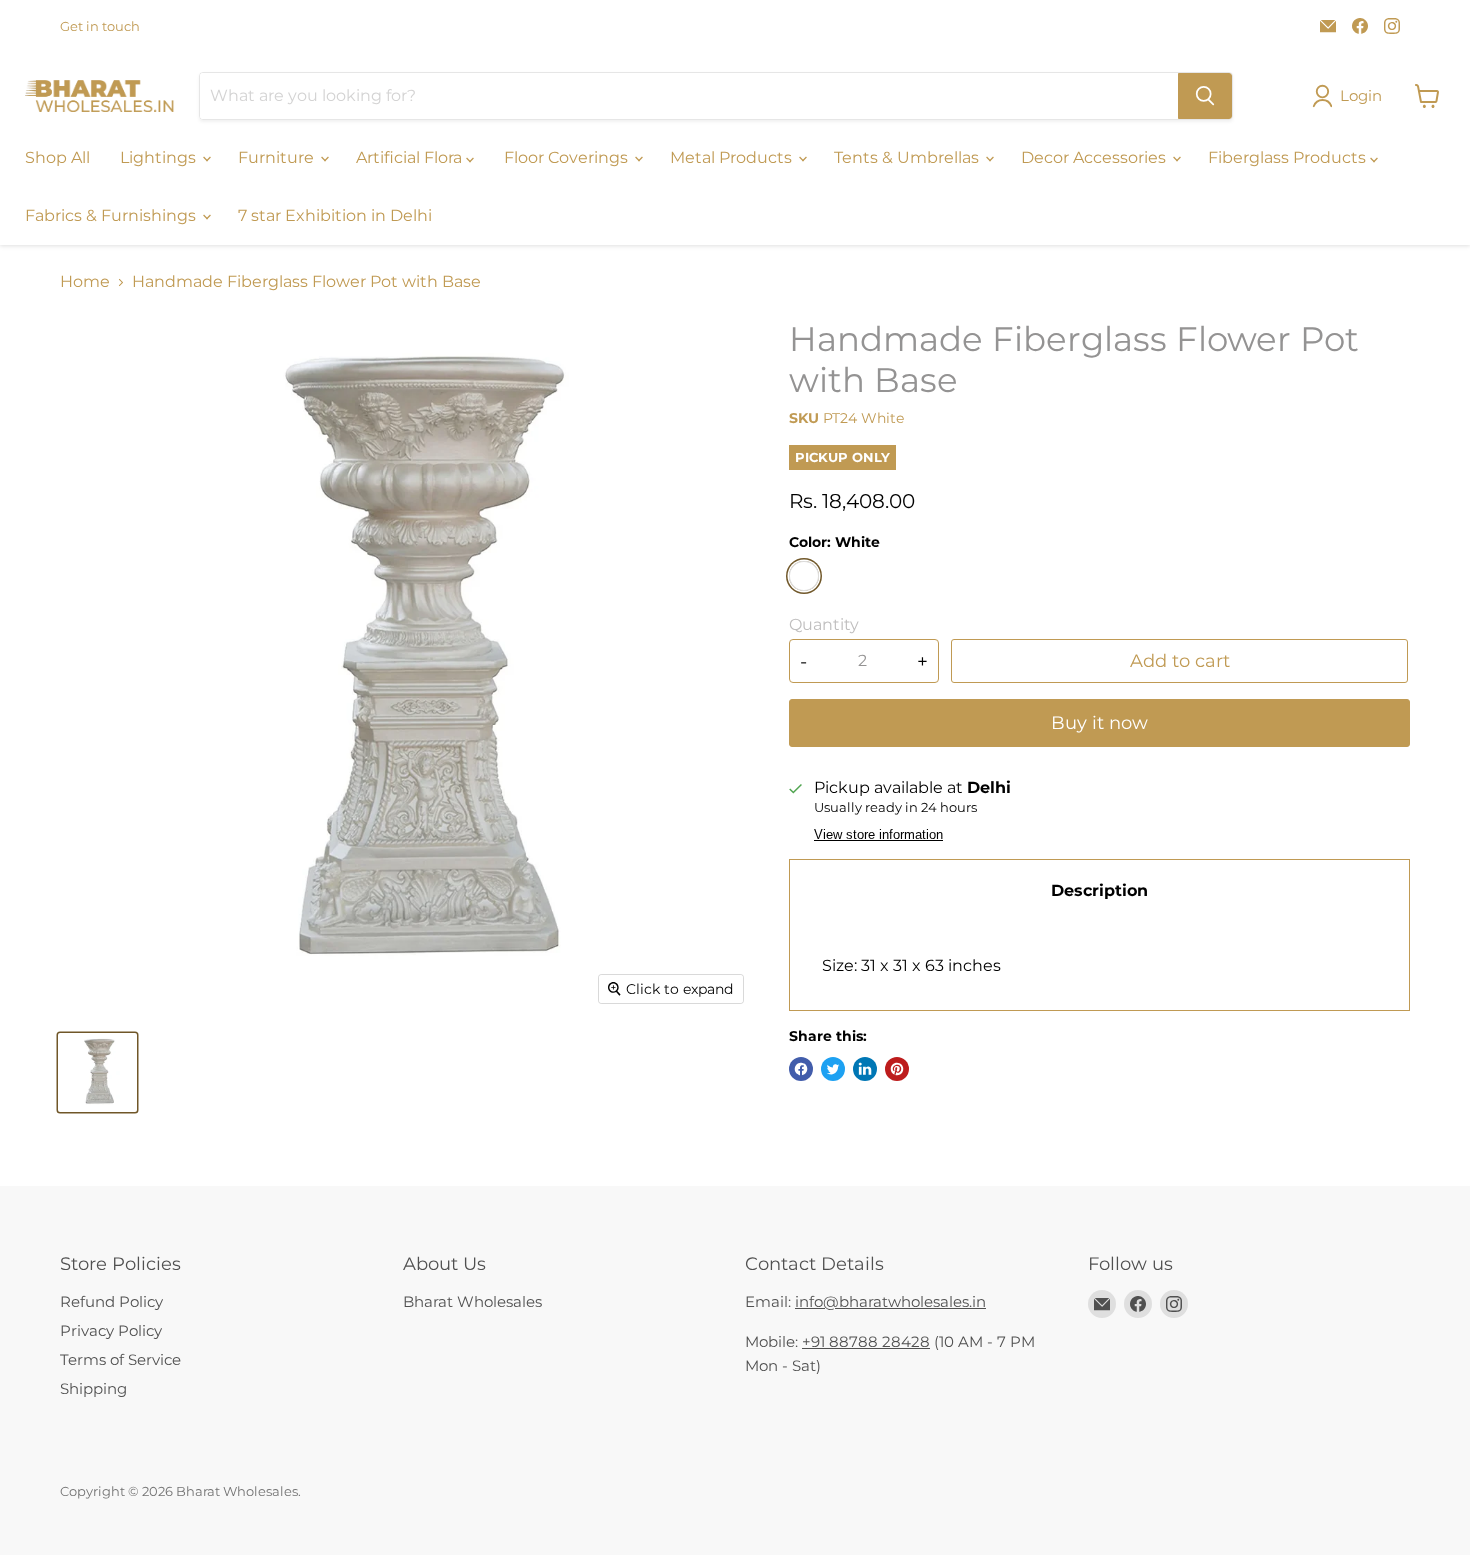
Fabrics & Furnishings (112, 215)
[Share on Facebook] (801, 1069)
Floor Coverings (568, 157)
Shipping (93, 1388)
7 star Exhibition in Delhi (335, 215)
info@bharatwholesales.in (890, 1301)
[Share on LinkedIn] (865, 1069)
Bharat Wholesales (472, 1301)
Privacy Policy (111, 1330)
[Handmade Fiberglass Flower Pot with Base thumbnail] (97, 1072)
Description (1099, 890)
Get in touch (100, 26)
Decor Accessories (1095, 157)
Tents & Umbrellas (908, 157)
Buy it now (1099, 723)
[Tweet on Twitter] (833, 1069)
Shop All (57, 157)
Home (85, 282)
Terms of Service (120, 1359)
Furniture (278, 157)
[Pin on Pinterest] (897, 1069)
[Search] (1205, 96)
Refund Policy (111, 1301)
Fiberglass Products (1289, 157)
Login (1361, 95)
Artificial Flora (411, 157)
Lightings (160, 157)
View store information (878, 835)
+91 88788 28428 (866, 1341)
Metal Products (733, 157)
